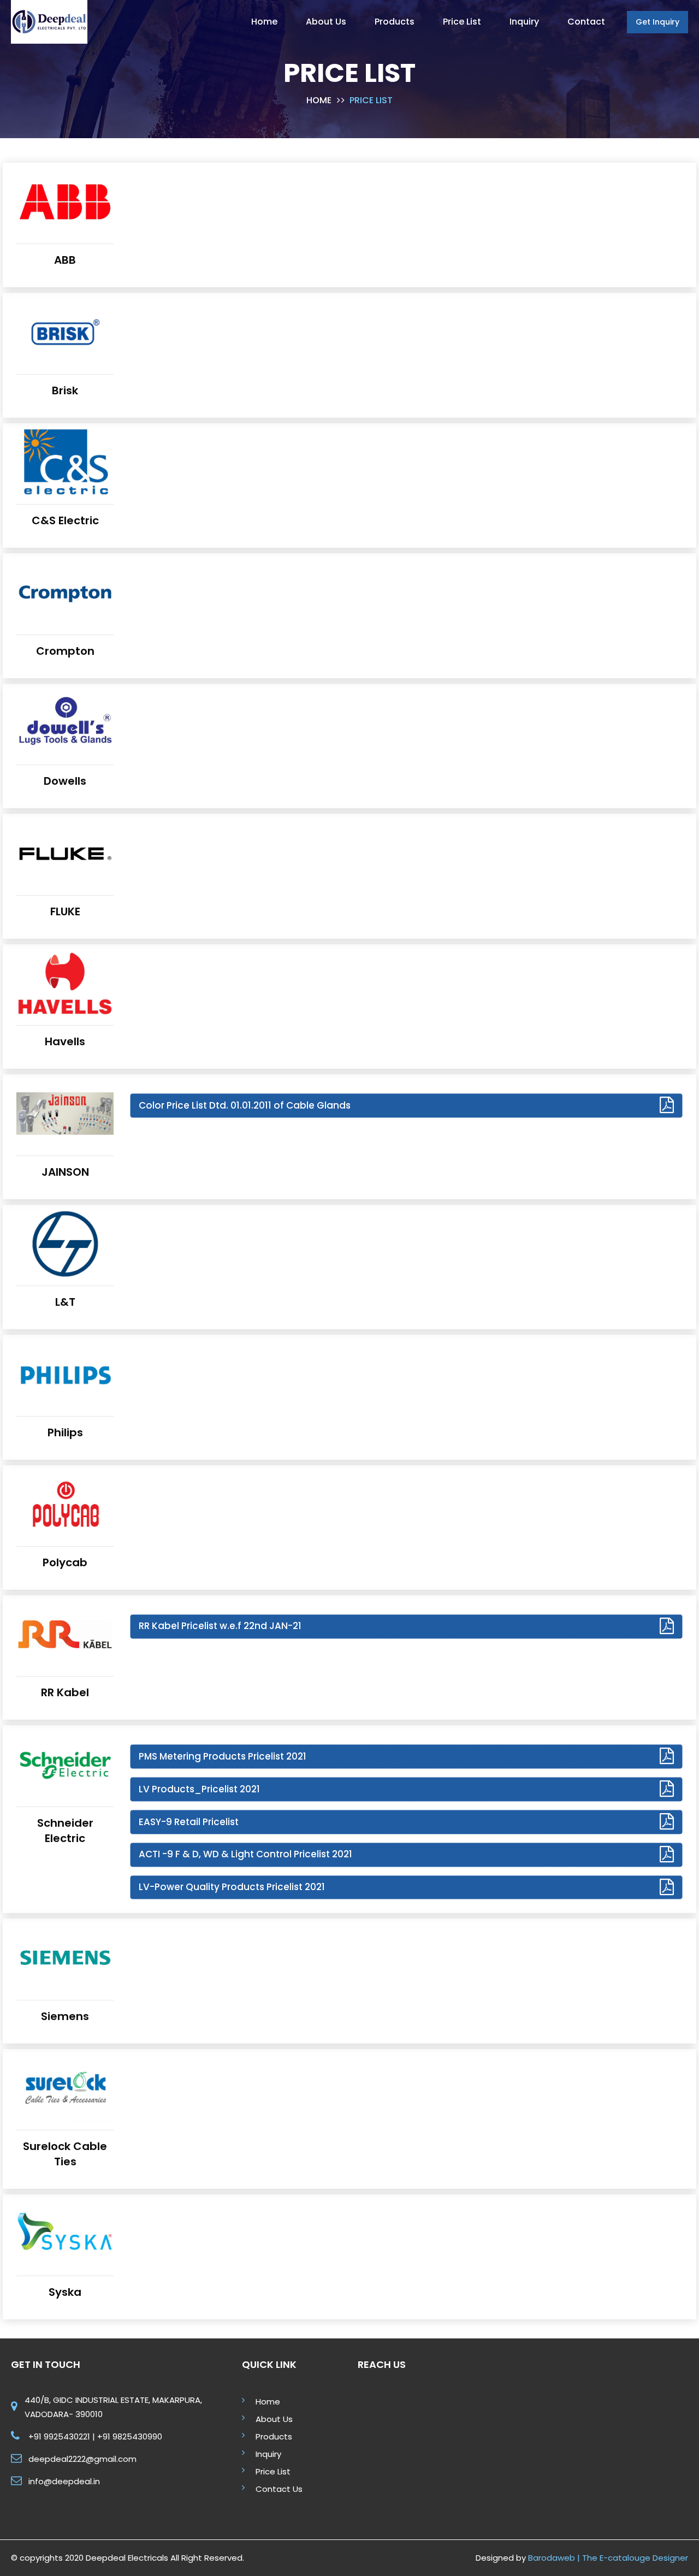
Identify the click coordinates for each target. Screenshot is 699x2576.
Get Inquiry (657, 22)
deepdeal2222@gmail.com (82, 2459)
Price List (273, 2471)
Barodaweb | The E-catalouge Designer (608, 2558)
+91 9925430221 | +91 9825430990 (95, 2436)
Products (274, 2436)
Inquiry (268, 2454)
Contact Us (279, 2489)
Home (319, 100)
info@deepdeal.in (64, 2481)
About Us (274, 2419)
